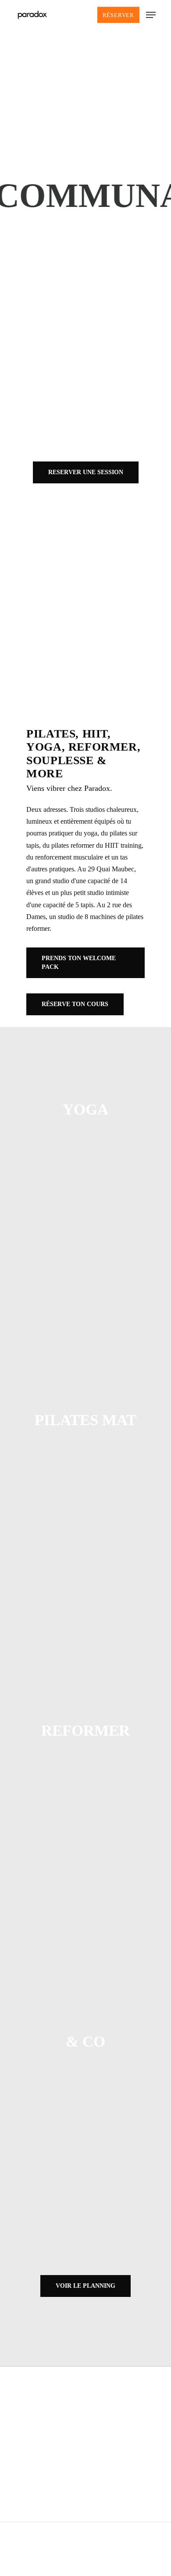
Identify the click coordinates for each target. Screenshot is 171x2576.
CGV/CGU (85, 2400)
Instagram (85, 2499)
